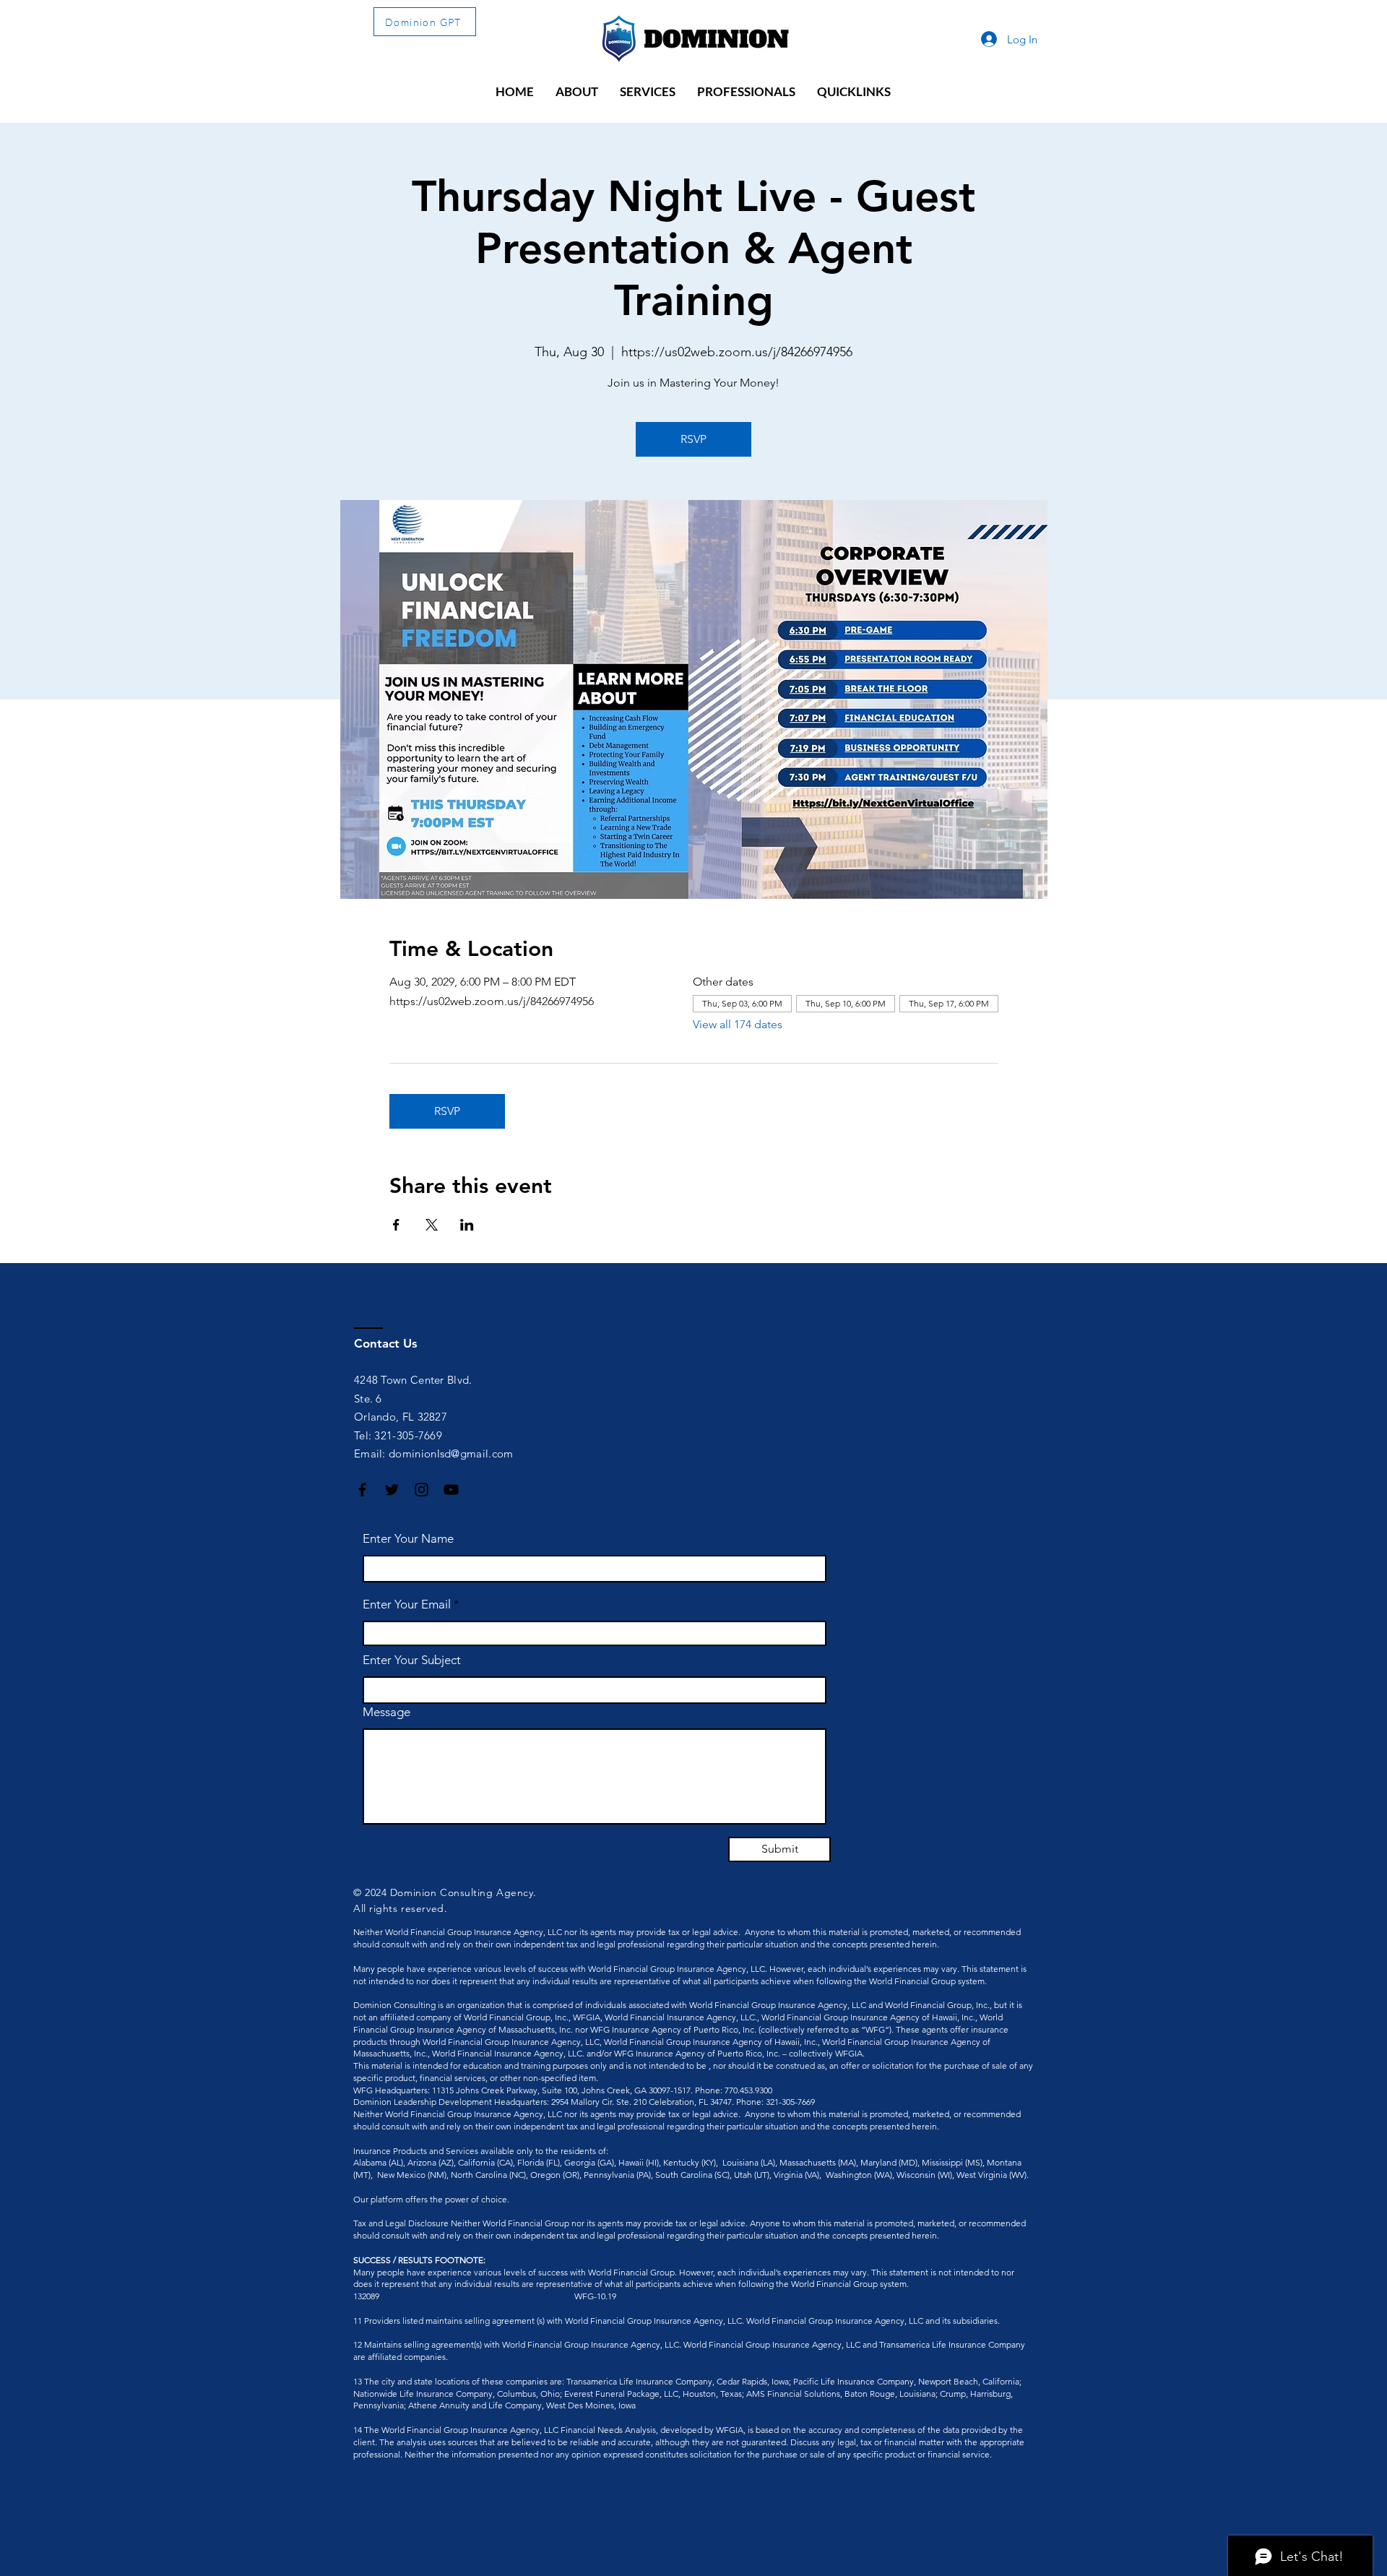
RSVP (693, 439)
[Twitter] (392, 1490)
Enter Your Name (408, 1539)
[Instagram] (422, 1490)
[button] (577, 92)
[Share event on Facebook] (396, 1225)
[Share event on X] (432, 1225)
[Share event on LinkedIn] (467, 1225)
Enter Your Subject (412, 1660)
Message (386, 1712)
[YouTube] (451, 1490)
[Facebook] (362, 1490)
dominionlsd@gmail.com (451, 1453)
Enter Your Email (407, 1604)
